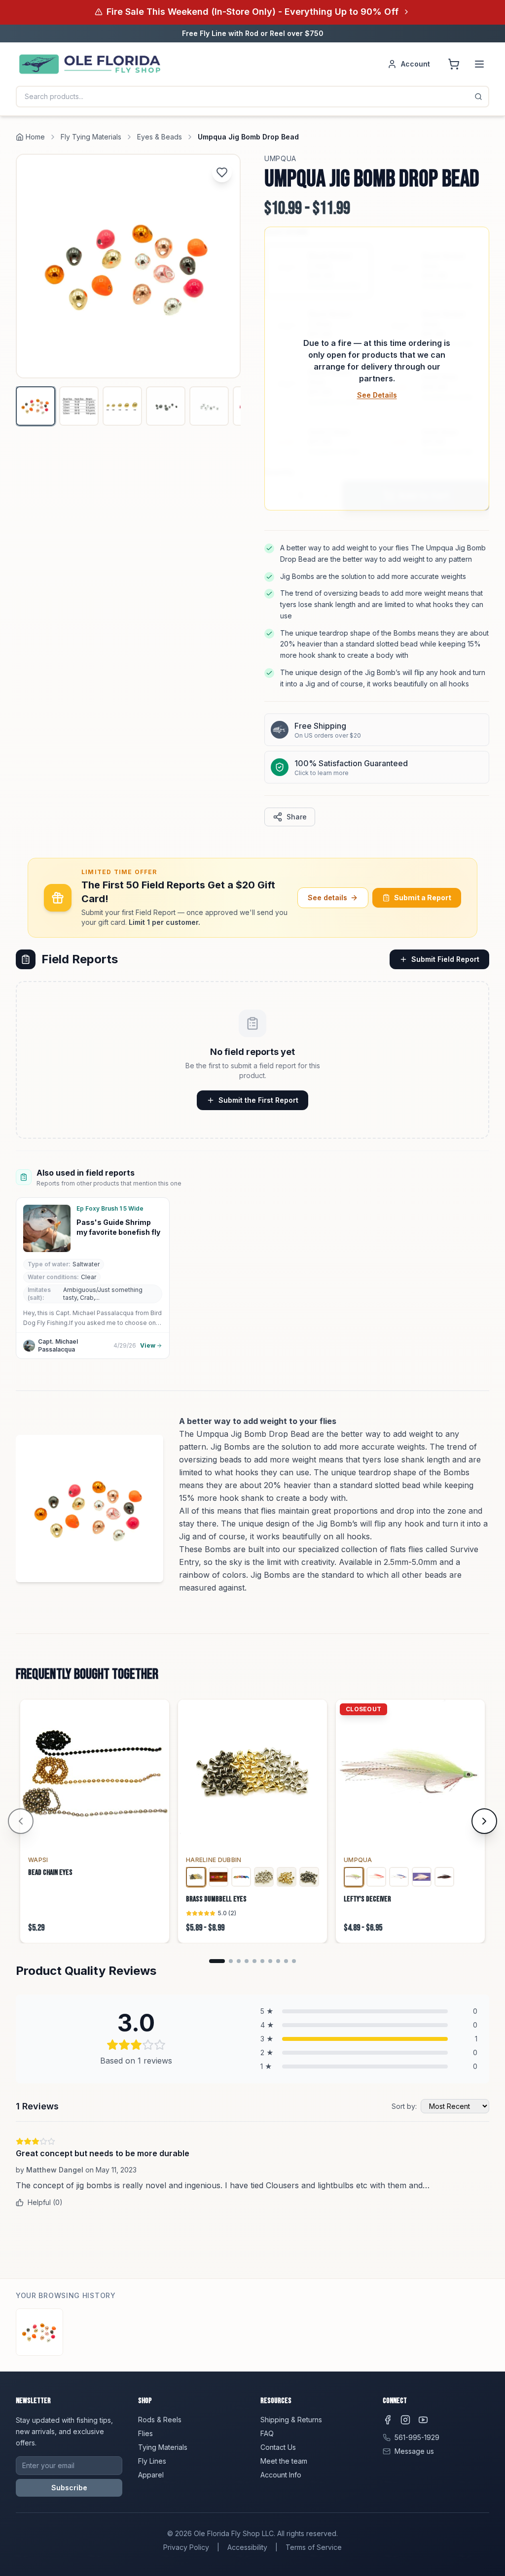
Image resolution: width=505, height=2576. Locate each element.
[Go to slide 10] (294, 1961)
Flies (145, 2433)
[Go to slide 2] (231, 1961)
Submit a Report (423, 898)
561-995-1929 (417, 2437)
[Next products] (484, 1821)
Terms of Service (314, 2547)
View (148, 1345)
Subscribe (69, 2488)
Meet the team (284, 2461)
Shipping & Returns (291, 2420)
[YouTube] (423, 2420)
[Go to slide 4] (247, 1961)
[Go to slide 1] (217, 1961)
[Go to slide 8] (278, 1961)
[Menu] (479, 64)
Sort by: (404, 2106)
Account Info (281, 2475)
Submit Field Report (445, 959)
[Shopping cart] (454, 64)
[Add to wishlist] (222, 172)
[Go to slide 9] (286, 1961)
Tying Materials (163, 2447)
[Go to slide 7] (270, 1961)
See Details (377, 395)
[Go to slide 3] (239, 1961)
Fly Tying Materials (91, 137)
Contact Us (278, 2447)
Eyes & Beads (160, 137)
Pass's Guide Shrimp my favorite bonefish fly (118, 1227)
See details (327, 898)
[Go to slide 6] (262, 1961)
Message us (414, 2451)
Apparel (151, 2475)
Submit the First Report (258, 1100)
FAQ (267, 2433)
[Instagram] (405, 2420)
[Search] (478, 97)
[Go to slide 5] (254, 1961)
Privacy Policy (186, 2547)
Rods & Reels (160, 2420)
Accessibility (247, 2547)
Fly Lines (152, 2461)
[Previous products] (21, 1821)
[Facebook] (388, 2420)
